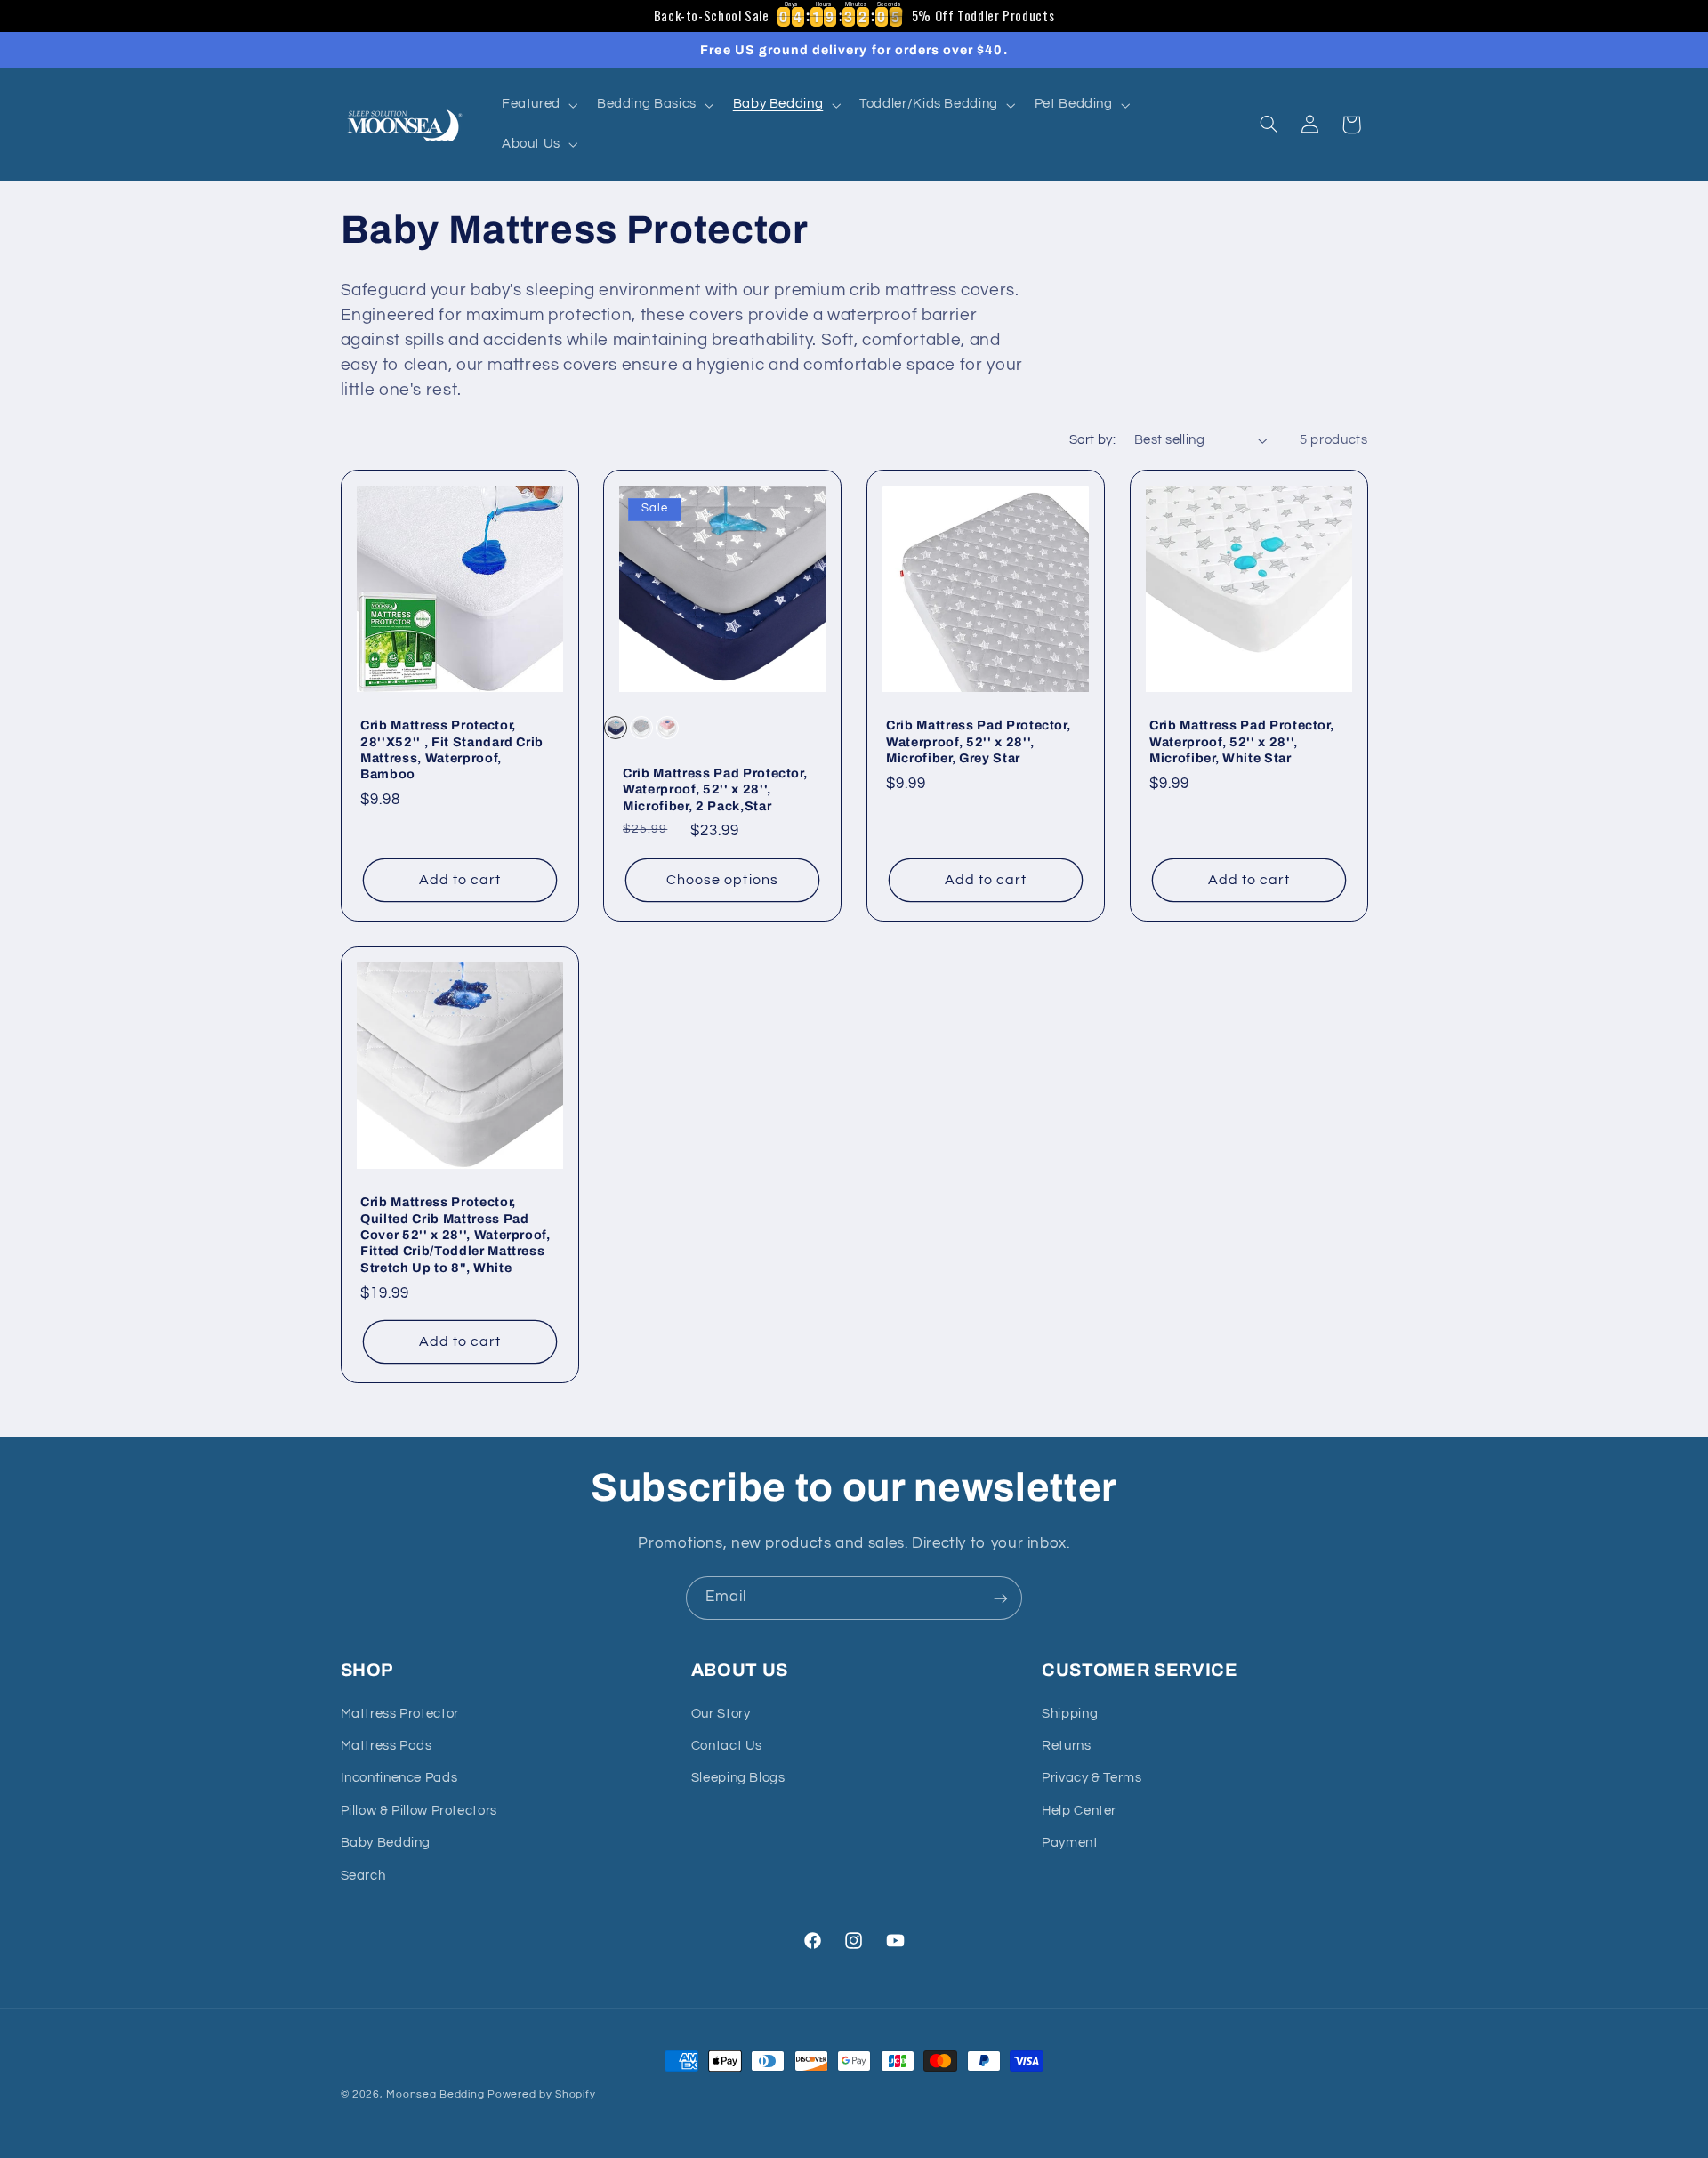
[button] (538, 105)
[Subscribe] (1001, 1598)
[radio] (616, 728)
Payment (1070, 1843)
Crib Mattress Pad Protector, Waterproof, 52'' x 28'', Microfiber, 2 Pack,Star (715, 789)
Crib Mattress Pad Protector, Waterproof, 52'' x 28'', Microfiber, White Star (1241, 741)
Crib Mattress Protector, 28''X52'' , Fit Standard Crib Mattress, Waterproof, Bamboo (452, 749)
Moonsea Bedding (435, 2094)
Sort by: (1092, 440)
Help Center (1079, 1811)
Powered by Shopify (541, 2094)
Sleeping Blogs (738, 1779)
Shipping (1070, 1714)
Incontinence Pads (399, 1779)
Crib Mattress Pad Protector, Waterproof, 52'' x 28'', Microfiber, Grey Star (978, 741)
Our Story (721, 1714)
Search (363, 1876)
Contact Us (727, 1746)
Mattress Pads (387, 1746)
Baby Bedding (386, 1843)
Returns (1066, 1746)
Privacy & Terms (1092, 1779)
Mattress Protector (400, 1714)
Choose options (722, 880)
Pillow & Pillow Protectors (419, 1811)
